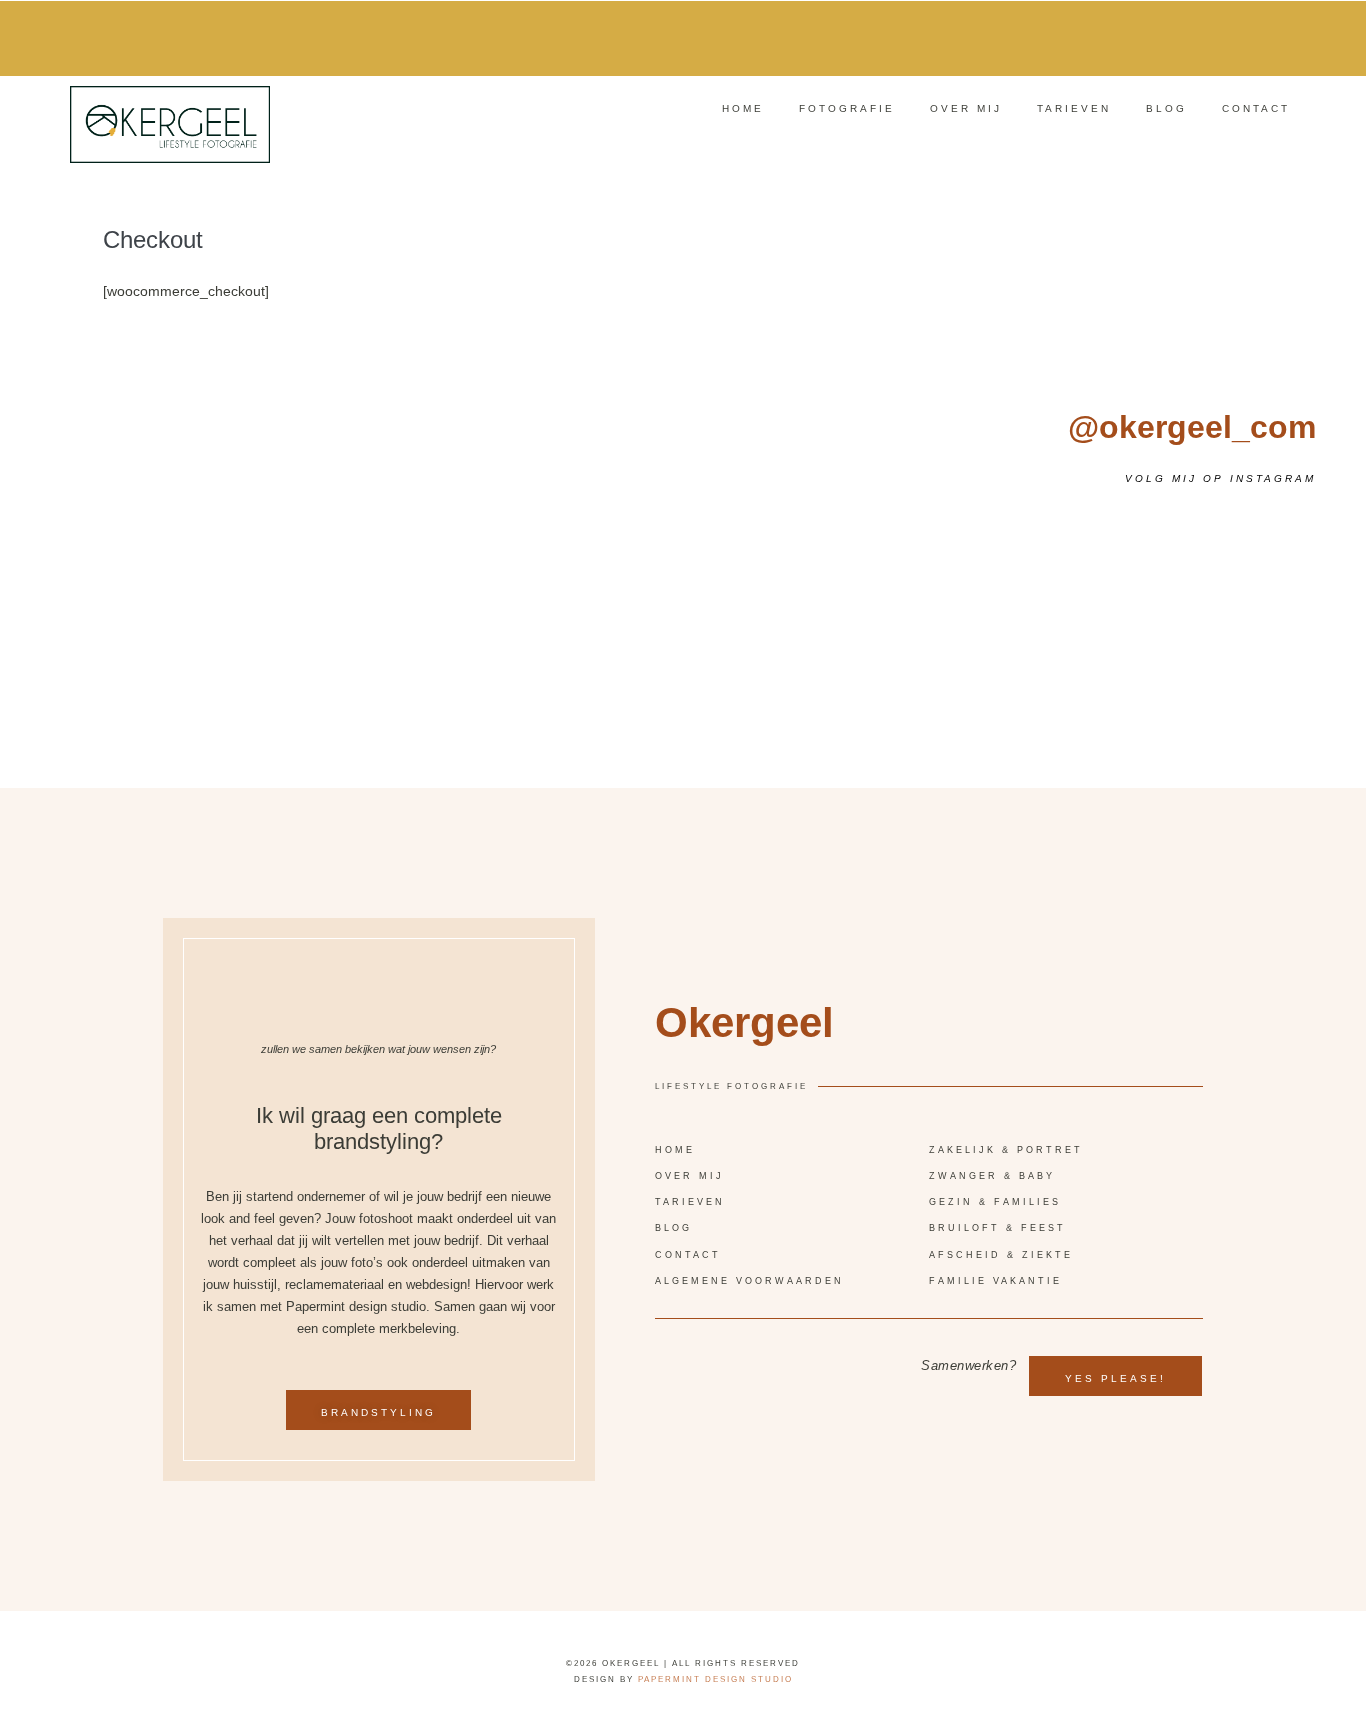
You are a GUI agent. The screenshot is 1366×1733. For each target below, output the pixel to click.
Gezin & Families (995, 1202)
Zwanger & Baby (992, 1176)
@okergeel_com (1192, 427)
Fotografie (847, 108)
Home (743, 108)
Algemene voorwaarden (749, 1281)
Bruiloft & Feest (997, 1228)
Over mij (966, 108)
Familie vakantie (995, 1281)
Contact (1256, 108)
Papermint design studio (715, 1679)
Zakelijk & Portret (1006, 1150)
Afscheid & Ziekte (1001, 1255)
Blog (1166, 108)
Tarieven (1074, 108)
